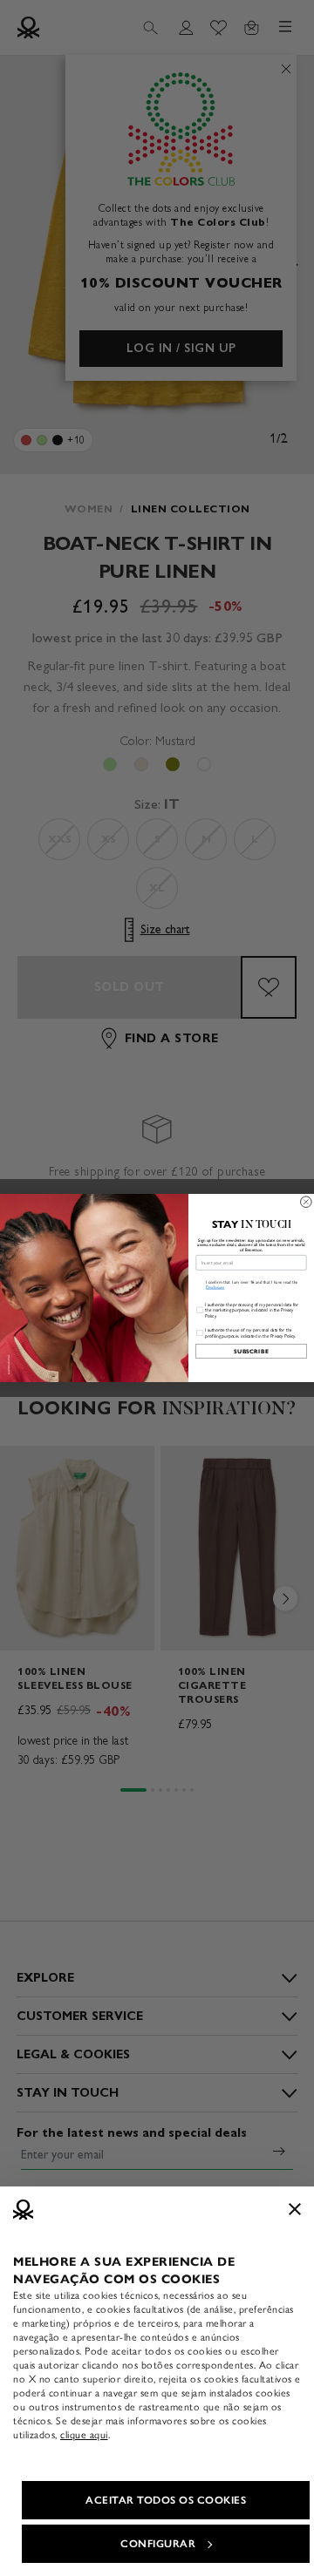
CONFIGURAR (158, 2544)
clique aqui (84, 2435)
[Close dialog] (307, 1202)
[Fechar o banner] (295, 2209)
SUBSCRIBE (251, 1352)
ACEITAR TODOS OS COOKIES (166, 2500)
